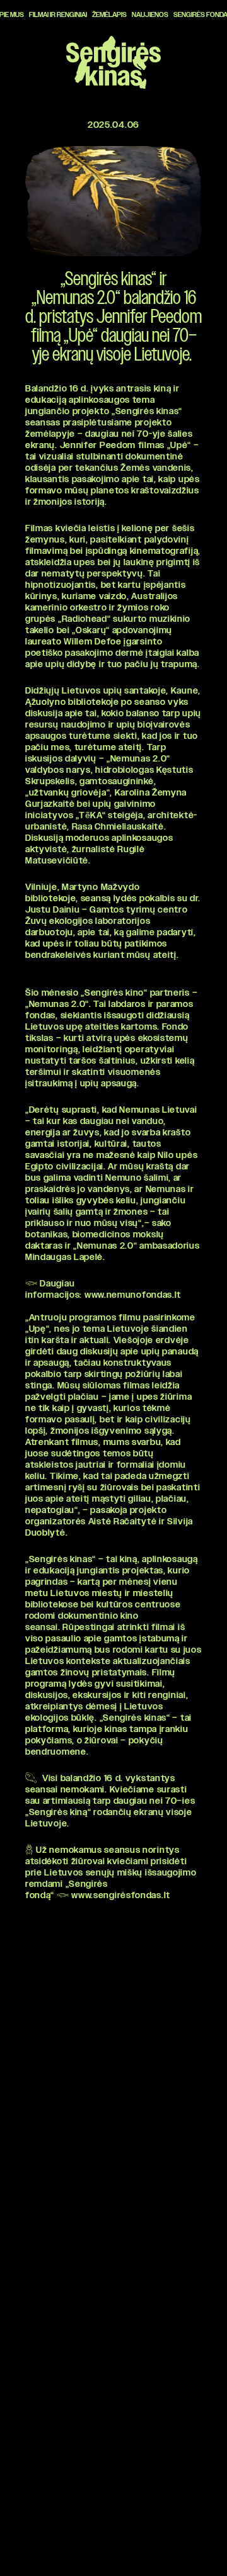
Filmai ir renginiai (58, 15)
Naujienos (150, 15)
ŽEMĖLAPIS (109, 15)
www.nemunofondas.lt (133, 1295)
